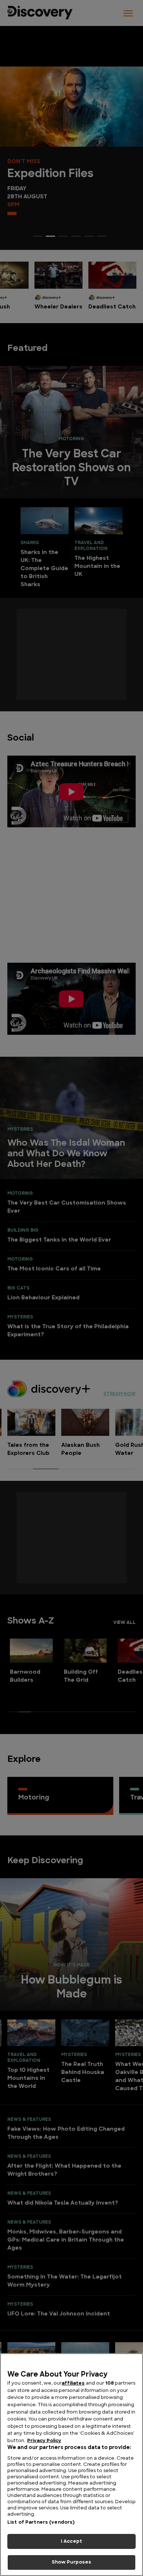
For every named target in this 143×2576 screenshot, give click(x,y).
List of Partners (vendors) (41, 2522)
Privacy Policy (44, 2441)
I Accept (71, 2541)
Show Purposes (72, 2562)
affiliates (73, 2383)
